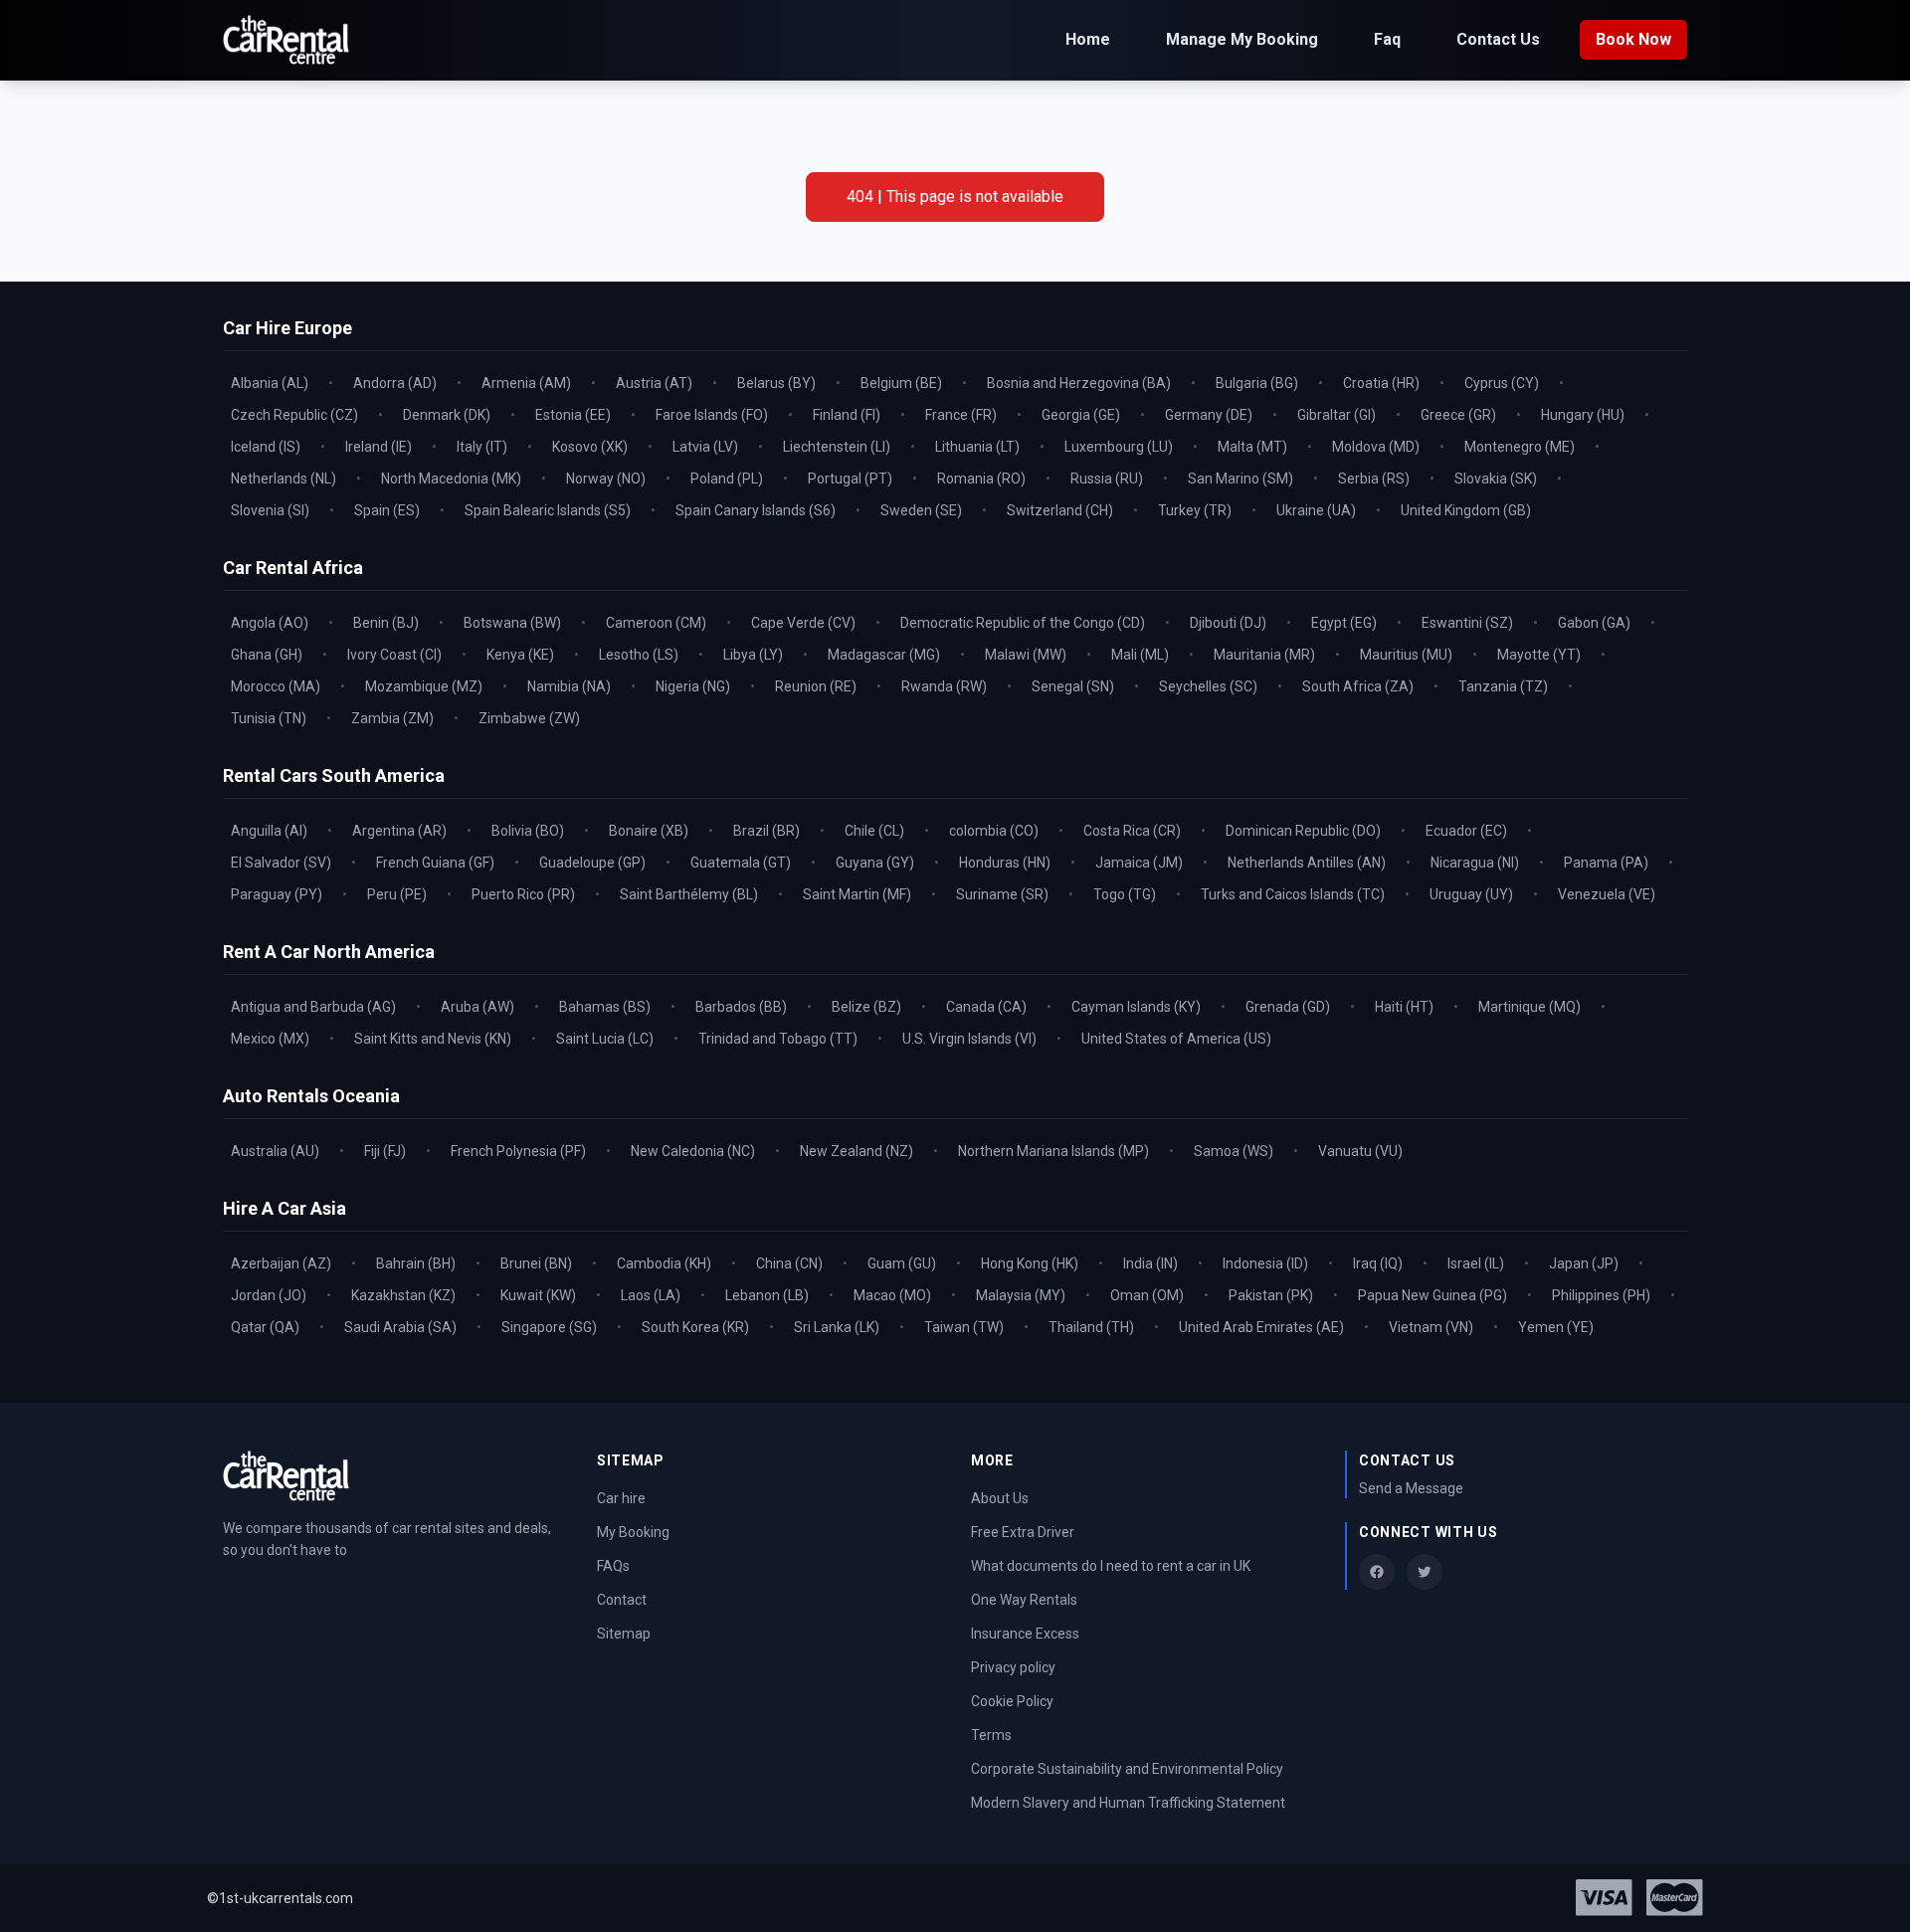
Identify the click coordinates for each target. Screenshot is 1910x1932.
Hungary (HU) (1583, 415)
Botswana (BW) (512, 623)
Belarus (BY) (776, 383)
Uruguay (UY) (1471, 894)
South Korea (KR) (695, 1327)
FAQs (613, 1566)
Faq (1387, 39)
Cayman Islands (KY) (1136, 1007)
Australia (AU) (275, 1151)
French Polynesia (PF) (518, 1151)
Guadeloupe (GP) (592, 863)
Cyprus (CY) (1502, 383)
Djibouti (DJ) (1228, 623)
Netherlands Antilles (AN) (1307, 863)
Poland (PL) (727, 479)
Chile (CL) (874, 831)
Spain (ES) (387, 510)
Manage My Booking (1242, 39)
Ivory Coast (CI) (394, 655)
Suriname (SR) (1002, 894)
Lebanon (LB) (767, 1295)
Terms (991, 1735)
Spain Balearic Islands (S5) (548, 510)
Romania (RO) (981, 479)
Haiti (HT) (1404, 1007)
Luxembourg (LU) (1119, 447)
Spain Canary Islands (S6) (756, 510)
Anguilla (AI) (269, 831)
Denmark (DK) (447, 415)
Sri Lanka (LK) (837, 1327)
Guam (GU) (902, 1263)
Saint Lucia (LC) (605, 1039)
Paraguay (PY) (277, 894)
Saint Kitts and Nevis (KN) (433, 1039)
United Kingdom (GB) (1466, 510)
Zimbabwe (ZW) (529, 718)
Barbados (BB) (741, 1007)
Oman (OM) (1147, 1295)
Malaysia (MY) (1021, 1295)
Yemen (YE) (1556, 1327)
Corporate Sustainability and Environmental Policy (1127, 1769)
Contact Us (1498, 39)
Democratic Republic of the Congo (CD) (1023, 623)
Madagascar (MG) (884, 655)
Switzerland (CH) (1060, 510)
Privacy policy (1013, 1667)
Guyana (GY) (875, 863)
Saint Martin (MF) (857, 894)
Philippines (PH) (1601, 1295)
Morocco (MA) (276, 686)
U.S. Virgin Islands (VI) (969, 1039)
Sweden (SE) (921, 510)
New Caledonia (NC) (693, 1151)
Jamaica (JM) (1139, 863)
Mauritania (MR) (1264, 655)
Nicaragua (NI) (1475, 863)
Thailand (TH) (1091, 1327)
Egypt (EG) (1344, 623)
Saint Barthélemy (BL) (689, 894)
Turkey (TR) (1195, 510)
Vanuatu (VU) (1360, 1151)
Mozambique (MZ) (424, 686)
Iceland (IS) (266, 447)
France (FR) (961, 415)
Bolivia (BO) (528, 831)
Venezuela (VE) (1607, 894)
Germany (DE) (1209, 415)
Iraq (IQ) (1378, 1263)
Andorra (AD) (395, 383)
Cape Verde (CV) (803, 623)
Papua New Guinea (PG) (1432, 1295)
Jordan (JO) (269, 1295)
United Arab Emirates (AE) (1261, 1327)
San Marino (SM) (1241, 479)
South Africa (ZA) (1358, 686)
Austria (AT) (654, 383)
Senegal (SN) (1073, 686)
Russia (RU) (1107, 479)
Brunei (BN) (536, 1263)
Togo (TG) (1125, 894)
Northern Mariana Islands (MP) (1053, 1151)
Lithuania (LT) (977, 447)
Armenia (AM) (526, 383)
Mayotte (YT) (1539, 655)
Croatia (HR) (1381, 383)
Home (1088, 39)
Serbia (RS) (1374, 479)
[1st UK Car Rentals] (286, 40)
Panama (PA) (1606, 863)
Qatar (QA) (265, 1327)
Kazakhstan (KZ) (403, 1295)
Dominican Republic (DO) (1303, 831)
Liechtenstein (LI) (837, 447)
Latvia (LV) (705, 447)
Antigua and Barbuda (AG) (313, 1007)
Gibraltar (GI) (1337, 415)
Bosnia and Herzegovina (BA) (1079, 383)
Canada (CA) (986, 1007)
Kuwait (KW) (538, 1295)
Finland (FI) (847, 415)
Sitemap (624, 1634)
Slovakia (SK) (1496, 479)
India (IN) (1150, 1263)
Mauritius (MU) (1406, 655)
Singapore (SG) (549, 1327)
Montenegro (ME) (1520, 447)
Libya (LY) (753, 655)
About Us (1000, 1498)
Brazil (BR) (766, 831)
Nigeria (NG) (693, 686)
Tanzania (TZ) (1503, 686)
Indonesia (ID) (1265, 1263)
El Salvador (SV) (281, 863)
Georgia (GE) (1081, 415)
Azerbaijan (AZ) (281, 1263)
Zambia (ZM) (392, 718)
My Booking (633, 1532)
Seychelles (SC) (1208, 686)
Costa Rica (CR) (1132, 831)
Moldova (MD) (1376, 447)
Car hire (621, 1498)
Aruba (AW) (477, 1007)
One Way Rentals (1024, 1600)
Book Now (1633, 39)
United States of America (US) (1176, 1039)
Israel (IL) (1476, 1263)
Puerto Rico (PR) (523, 894)
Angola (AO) (270, 623)
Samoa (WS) (1234, 1151)
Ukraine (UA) (1316, 510)
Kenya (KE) (520, 655)
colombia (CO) (994, 831)
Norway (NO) (606, 479)
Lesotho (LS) (639, 655)
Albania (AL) (270, 383)
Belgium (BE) (901, 383)
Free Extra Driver (1023, 1532)
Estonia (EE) (573, 415)
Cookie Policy (1012, 1701)
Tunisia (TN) (269, 718)
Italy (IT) (482, 447)
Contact (622, 1600)
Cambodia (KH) (664, 1263)
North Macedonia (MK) (451, 479)
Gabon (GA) (1594, 623)
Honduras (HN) (1005, 863)
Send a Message (1411, 1488)
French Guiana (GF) (435, 863)
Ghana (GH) (267, 655)
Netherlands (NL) (284, 479)
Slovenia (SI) (270, 510)
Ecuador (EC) (1466, 831)
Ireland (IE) (379, 447)
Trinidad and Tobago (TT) (778, 1039)
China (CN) (789, 1263)
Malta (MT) (1252, 447)
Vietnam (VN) (1431, 1327)
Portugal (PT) (850, 479)
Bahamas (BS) (605, 1007)
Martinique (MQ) (1529, 1007)
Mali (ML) (1140, 655)
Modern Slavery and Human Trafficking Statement (1128, 1803)
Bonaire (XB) (649, 831)
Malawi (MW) (1026, 655)
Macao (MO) (892, 1295)
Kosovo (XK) (590, 447)
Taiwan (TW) (964, 1327)
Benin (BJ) (386, 623)
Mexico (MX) (270, 1039)
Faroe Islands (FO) (712, 415)
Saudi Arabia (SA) (400, 1327)
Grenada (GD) (1288, 1007)
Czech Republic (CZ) (294, 415)
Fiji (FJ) (385, 1151)
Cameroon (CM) (656, 623)
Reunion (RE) (816, 686)
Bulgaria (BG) (1257, 383)
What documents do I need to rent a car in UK (1111, 1566)
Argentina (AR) (399, 831)
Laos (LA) (651, 1295)
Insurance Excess (1025, 1634)
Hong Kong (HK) (1030, 1263)
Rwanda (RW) (944, 686)
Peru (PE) (397, 894)
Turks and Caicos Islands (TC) (1293, 894)
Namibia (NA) (569, 686)
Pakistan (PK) (1271, 1295)
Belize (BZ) (866, 1007)
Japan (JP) (1584, 1263)
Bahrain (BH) (416, 1263)
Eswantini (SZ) (1467, 623)
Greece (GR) (1458, 415)
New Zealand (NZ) (857, 1151)
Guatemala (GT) (741, 863)
